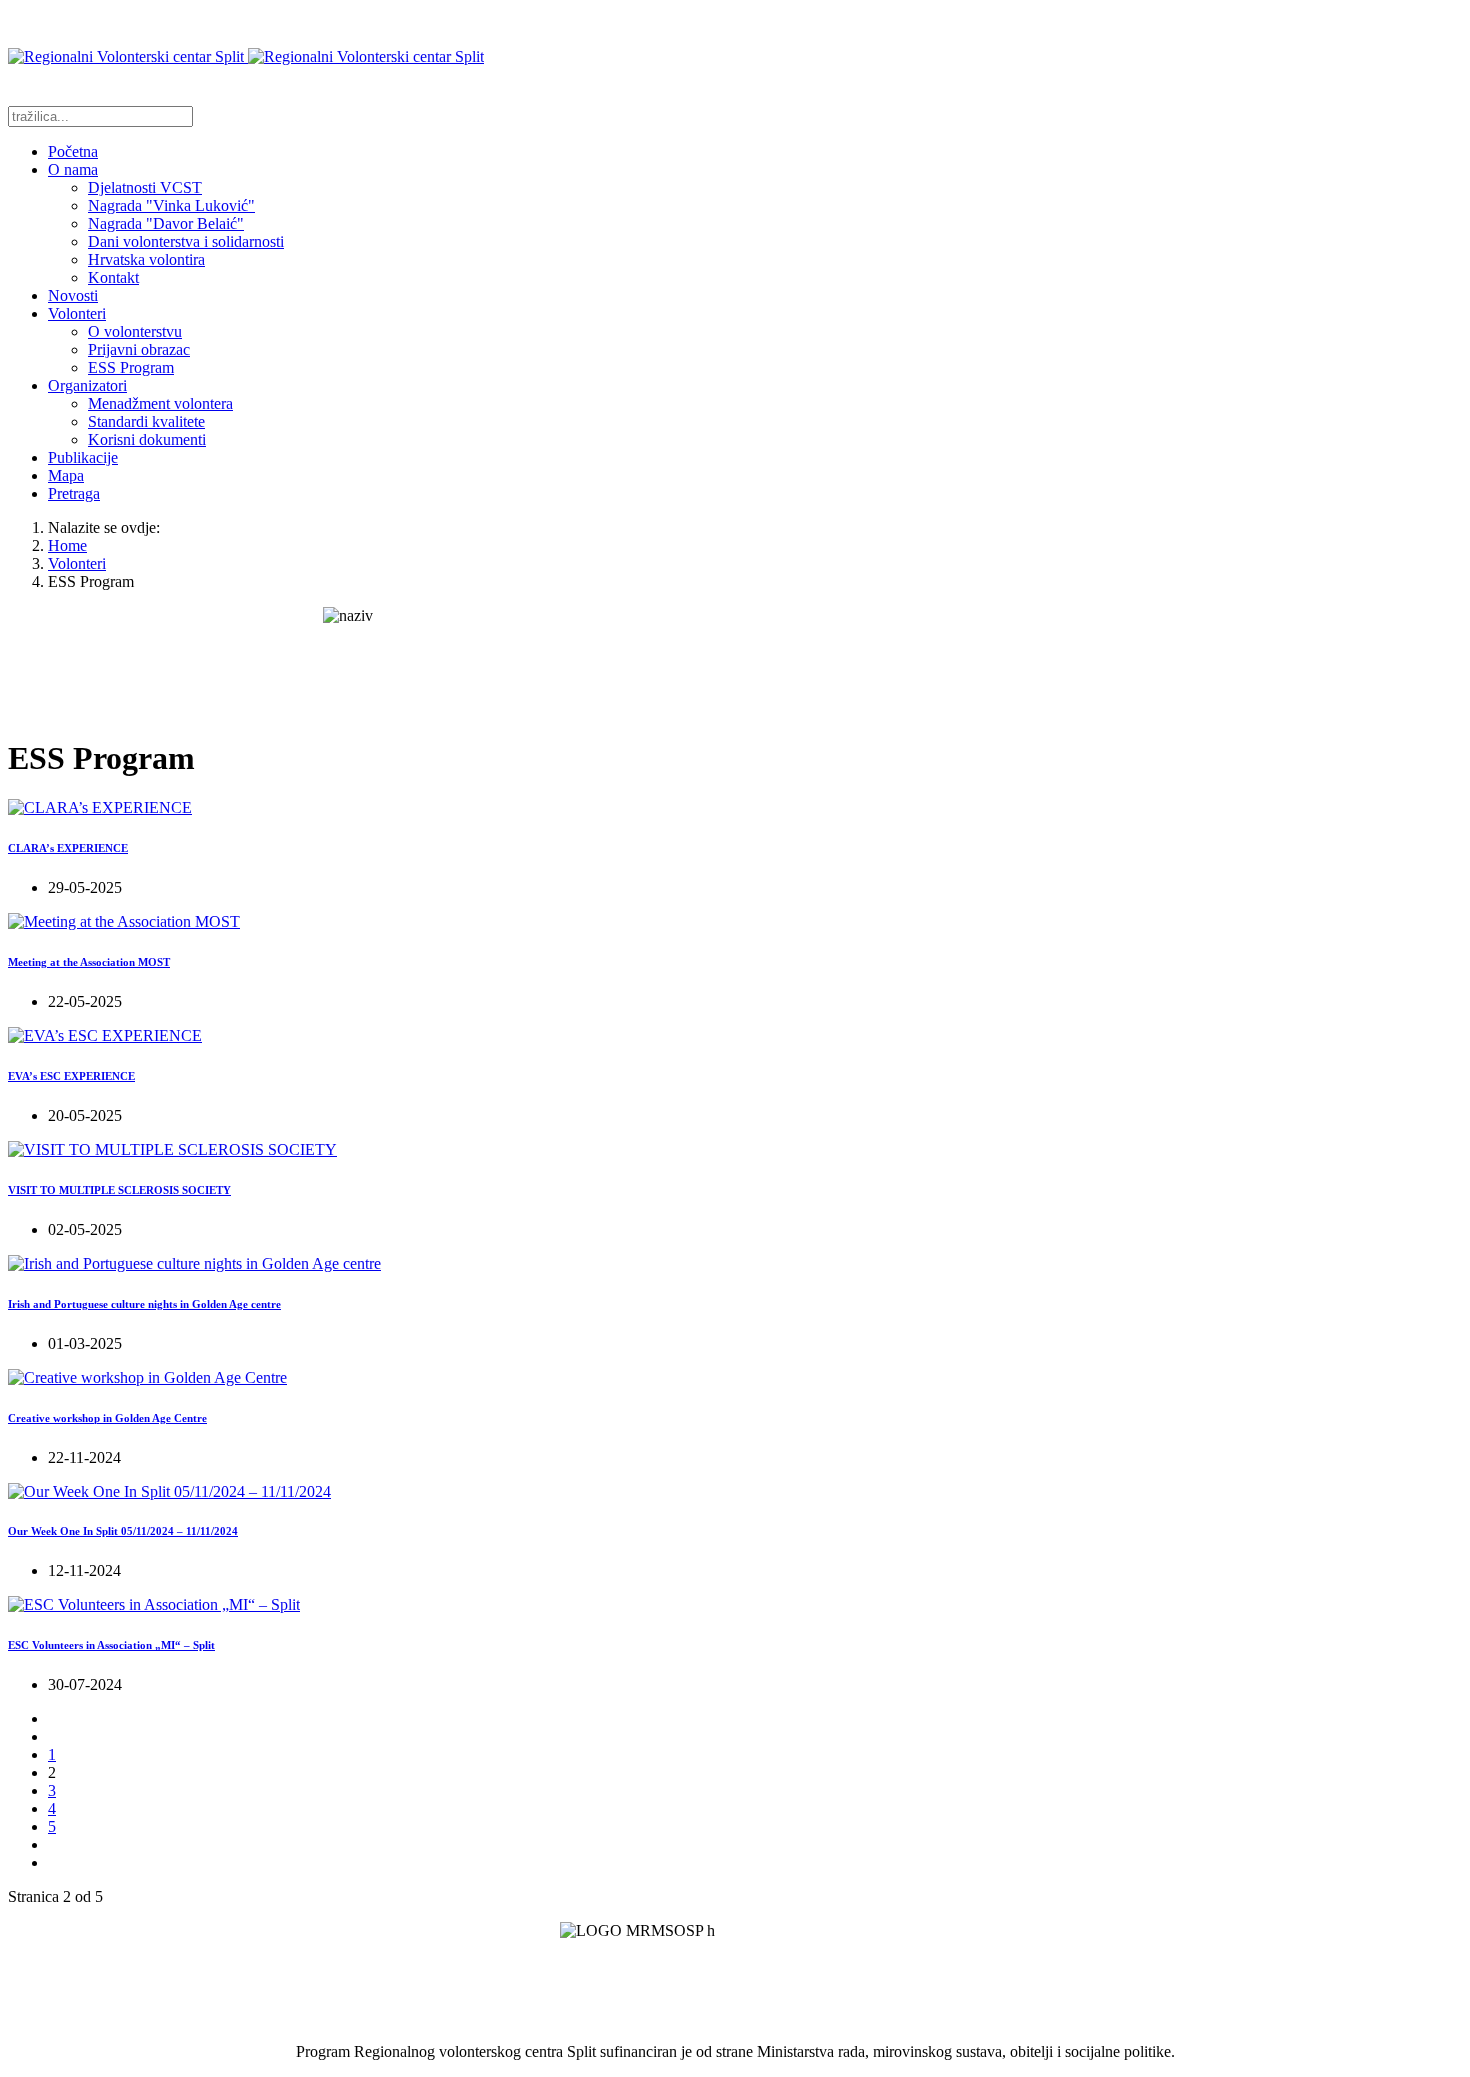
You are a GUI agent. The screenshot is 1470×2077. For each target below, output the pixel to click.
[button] (73, 169)
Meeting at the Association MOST (89, 962)
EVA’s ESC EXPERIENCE (71, 1076)
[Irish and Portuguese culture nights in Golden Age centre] (194, 1263)
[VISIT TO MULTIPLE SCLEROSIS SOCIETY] (172, 1149)
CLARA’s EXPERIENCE (68, 848)
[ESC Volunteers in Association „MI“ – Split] (154, 1604)
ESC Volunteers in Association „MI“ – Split (111, 1645)
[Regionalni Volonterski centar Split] (246, 56)
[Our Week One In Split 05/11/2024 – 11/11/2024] (169, 1491)
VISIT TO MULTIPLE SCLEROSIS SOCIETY (119, 1190)
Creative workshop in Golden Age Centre (107, 1418)
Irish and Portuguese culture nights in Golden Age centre (144, 1304)
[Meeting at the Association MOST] (124, 921)
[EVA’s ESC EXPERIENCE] (105, 1035)
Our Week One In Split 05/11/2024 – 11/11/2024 (123, 1531)
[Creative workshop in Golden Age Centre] (147, 1377)
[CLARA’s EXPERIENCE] (100, 807)
